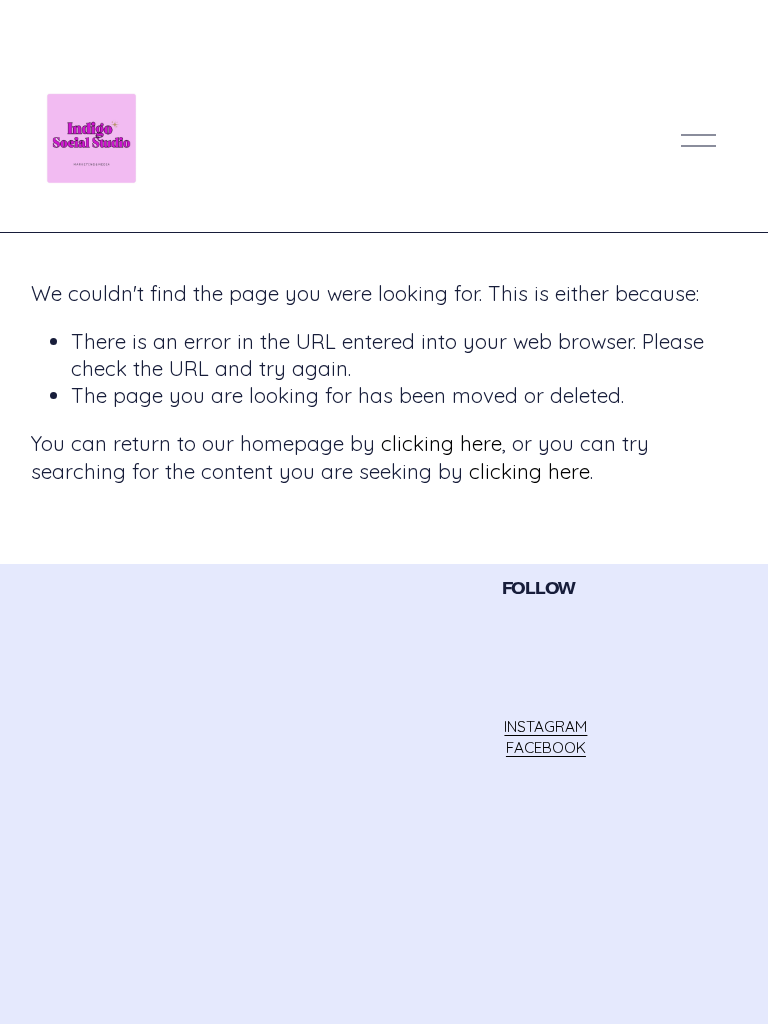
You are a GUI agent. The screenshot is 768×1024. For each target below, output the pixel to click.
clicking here (441, 443)
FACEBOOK (546, 747)
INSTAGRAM (545, 726)
